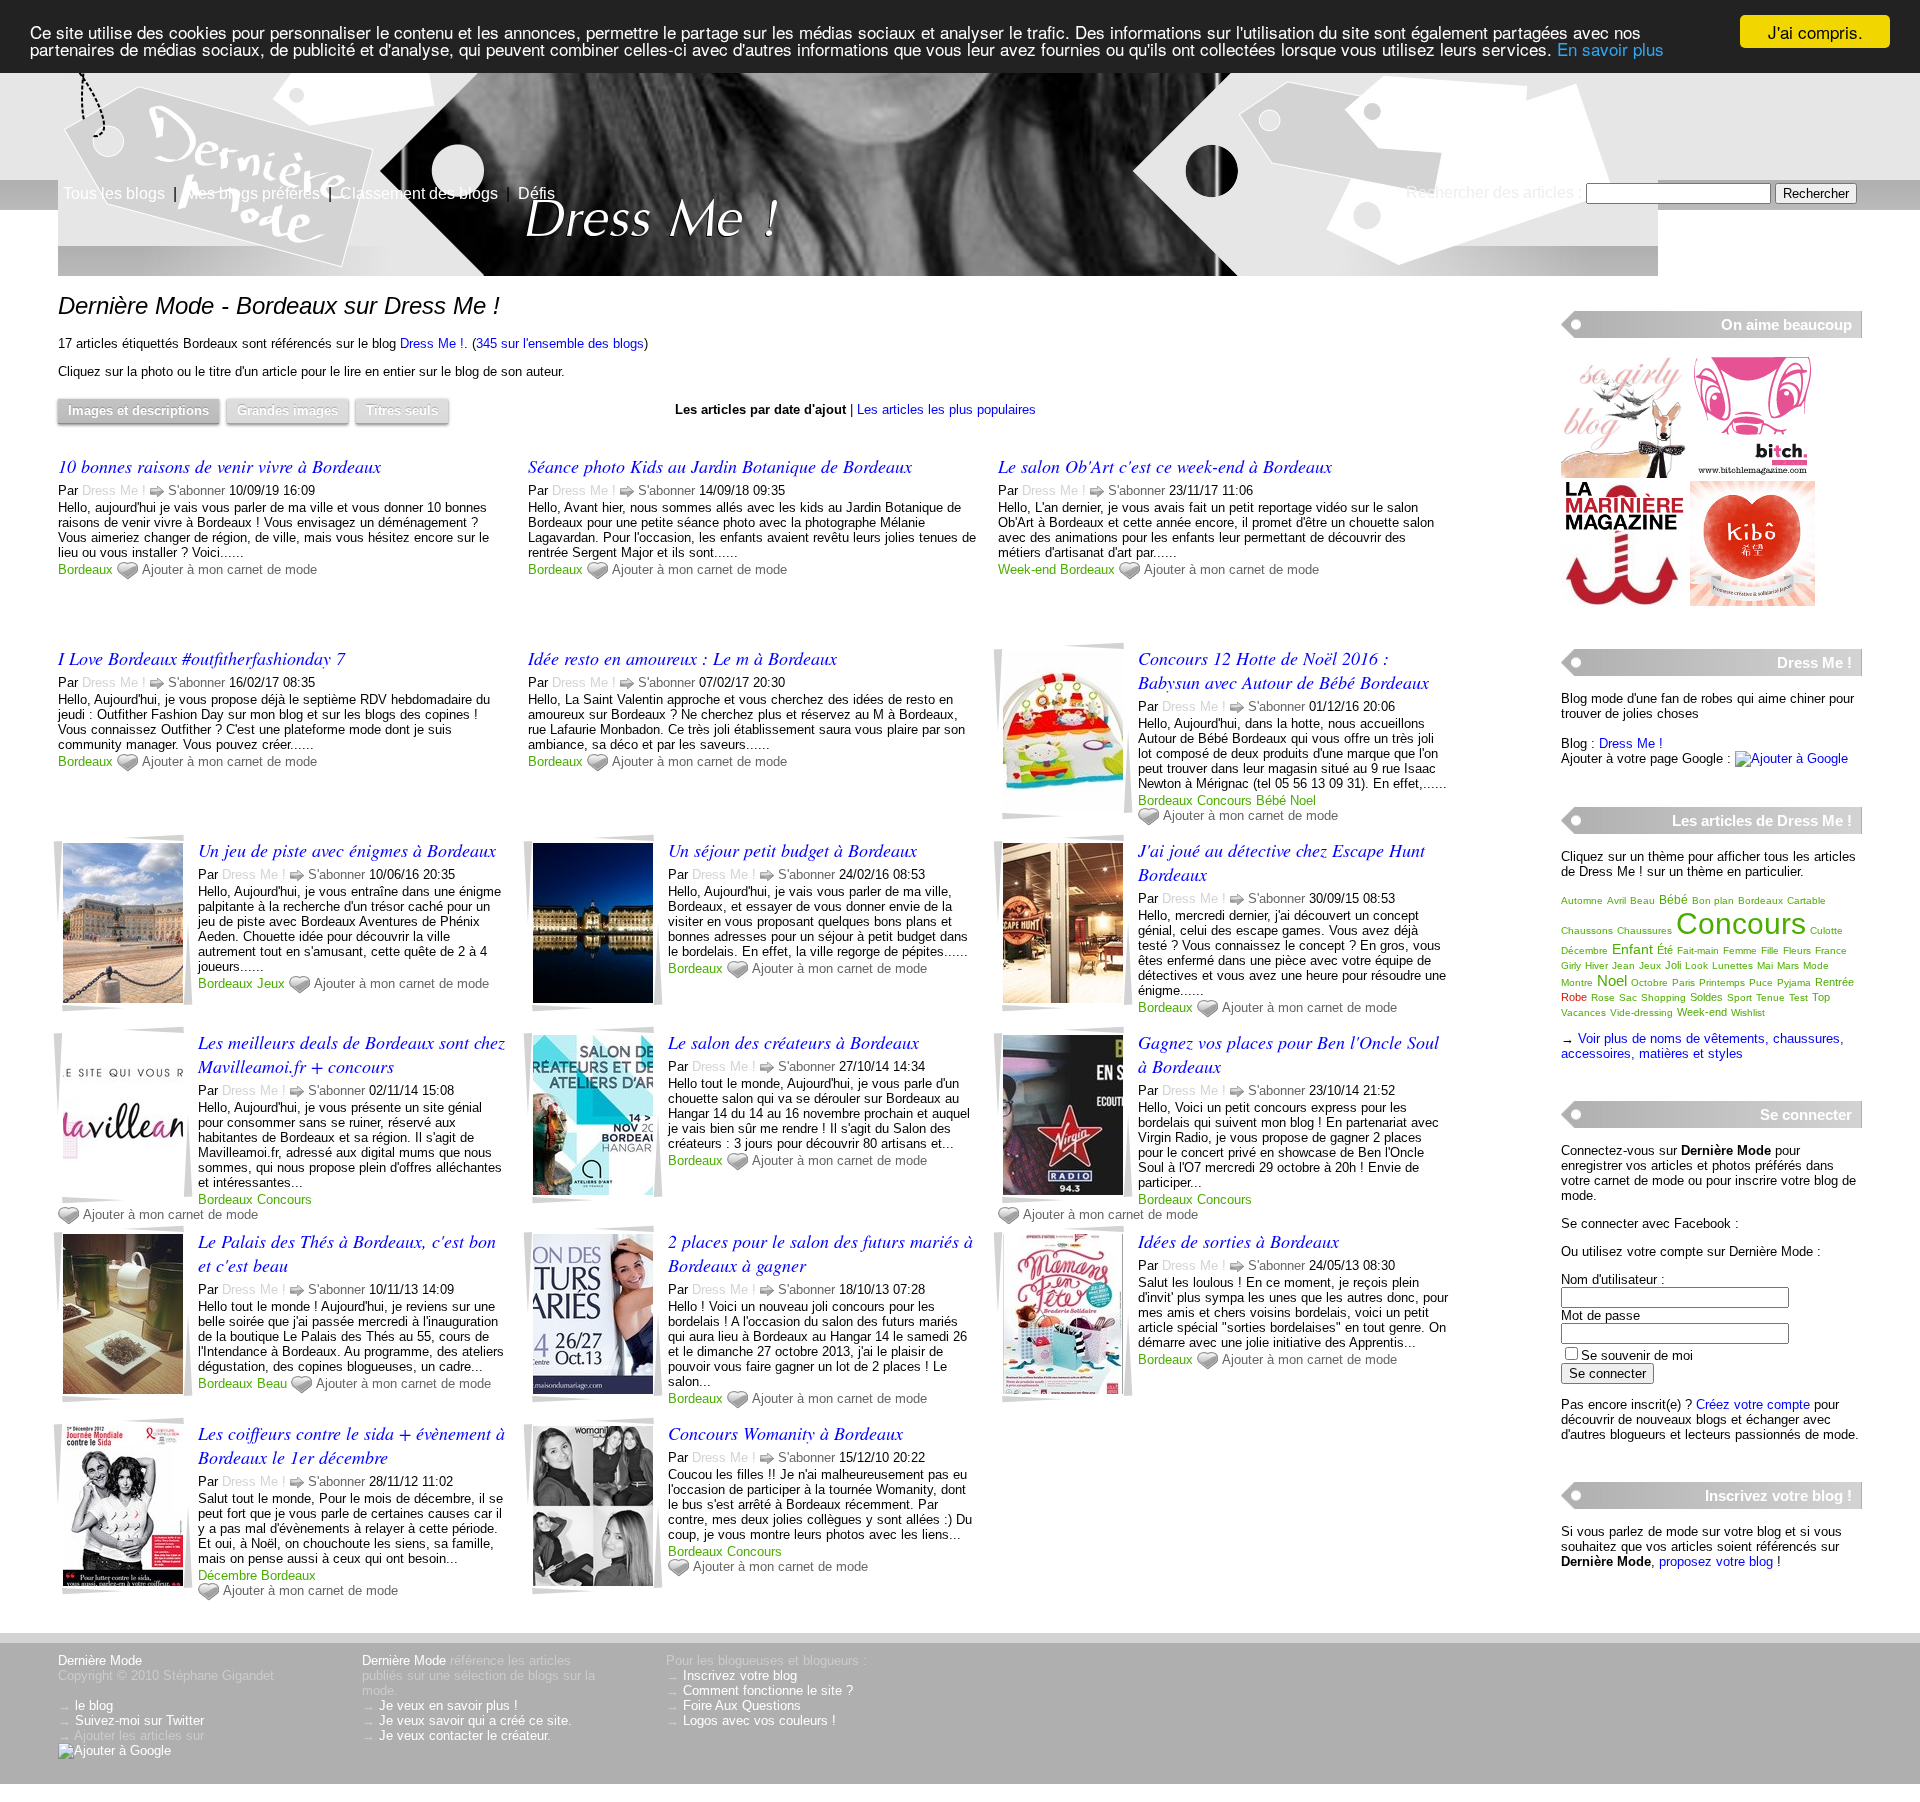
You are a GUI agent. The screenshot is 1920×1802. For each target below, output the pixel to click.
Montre (1577, 982)
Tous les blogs (114, 193)
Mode (1816, 965)
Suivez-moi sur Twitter (139, 1720)
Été (1665, 950)
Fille (1770, 950)
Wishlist (1748, 1012)
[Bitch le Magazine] (1752, 473)
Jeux (271, 983)
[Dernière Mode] (200, 105)
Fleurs (1797, 950)
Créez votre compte (1753, 1404)
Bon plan (1713, 900)
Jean (1623, 965)
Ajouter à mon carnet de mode (229, 569)
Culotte (1826, 930)
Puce (1761, 982)
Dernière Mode (100, 1660)
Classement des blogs (419, 193)
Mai (1765, 965)
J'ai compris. (1815, 31)
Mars (1788, 965)
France (1831, 950)
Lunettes (1732, 965)
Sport (1739, 997)
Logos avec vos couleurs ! (759, 1720)
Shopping (1663, 997)
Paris (1683, 982)
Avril (1616, 900)
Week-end (1027, 569)
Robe (1574, 997)
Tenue (1770, 997)
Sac (1628, 997)
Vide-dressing (1641, 1012)
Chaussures (1644, 930)
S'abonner (196, 490)
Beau (272, 1383)
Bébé (1271, 800)
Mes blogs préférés (252, 193)
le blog (94, 1705)
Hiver (1596, 965)
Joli (1673, 965)
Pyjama (1794, 982)
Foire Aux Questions (742, 1705)
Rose (1603, 997)
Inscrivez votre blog (740, 1675)
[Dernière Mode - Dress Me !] (1200, 155)
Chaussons (1587, 930)
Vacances (1583, 1012)
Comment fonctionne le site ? (768, 1690)
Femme (1740, 950)
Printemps (1722, 982)
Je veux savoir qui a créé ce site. (475, 1720)
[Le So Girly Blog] (1623, 473)
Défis (536, 193)
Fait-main (1698, 950)
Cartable (1806, 900)
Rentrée (1834, 982)
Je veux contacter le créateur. (465, 1735)
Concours (1224, 800)
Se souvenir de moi (1637, 1355)
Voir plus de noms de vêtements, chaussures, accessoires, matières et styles (1702, 1046)
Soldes (1706, 997)
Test (1798, 997)
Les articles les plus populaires (946, 409)
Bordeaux (85, 569)
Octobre (1649, 982)
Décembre (227, 1575)
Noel (1303, 800)
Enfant (1632, 949)
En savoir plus (1610, 49)
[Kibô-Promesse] (1752, 601)
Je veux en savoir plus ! (448, 1705)
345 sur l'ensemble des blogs (560, 343)
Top (1821, 997)
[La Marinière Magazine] (1623, 601)
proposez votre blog (1716, 1561)
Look (1696, 965)
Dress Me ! (432, 343)
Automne (1582, 900)
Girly (1571, 965)
